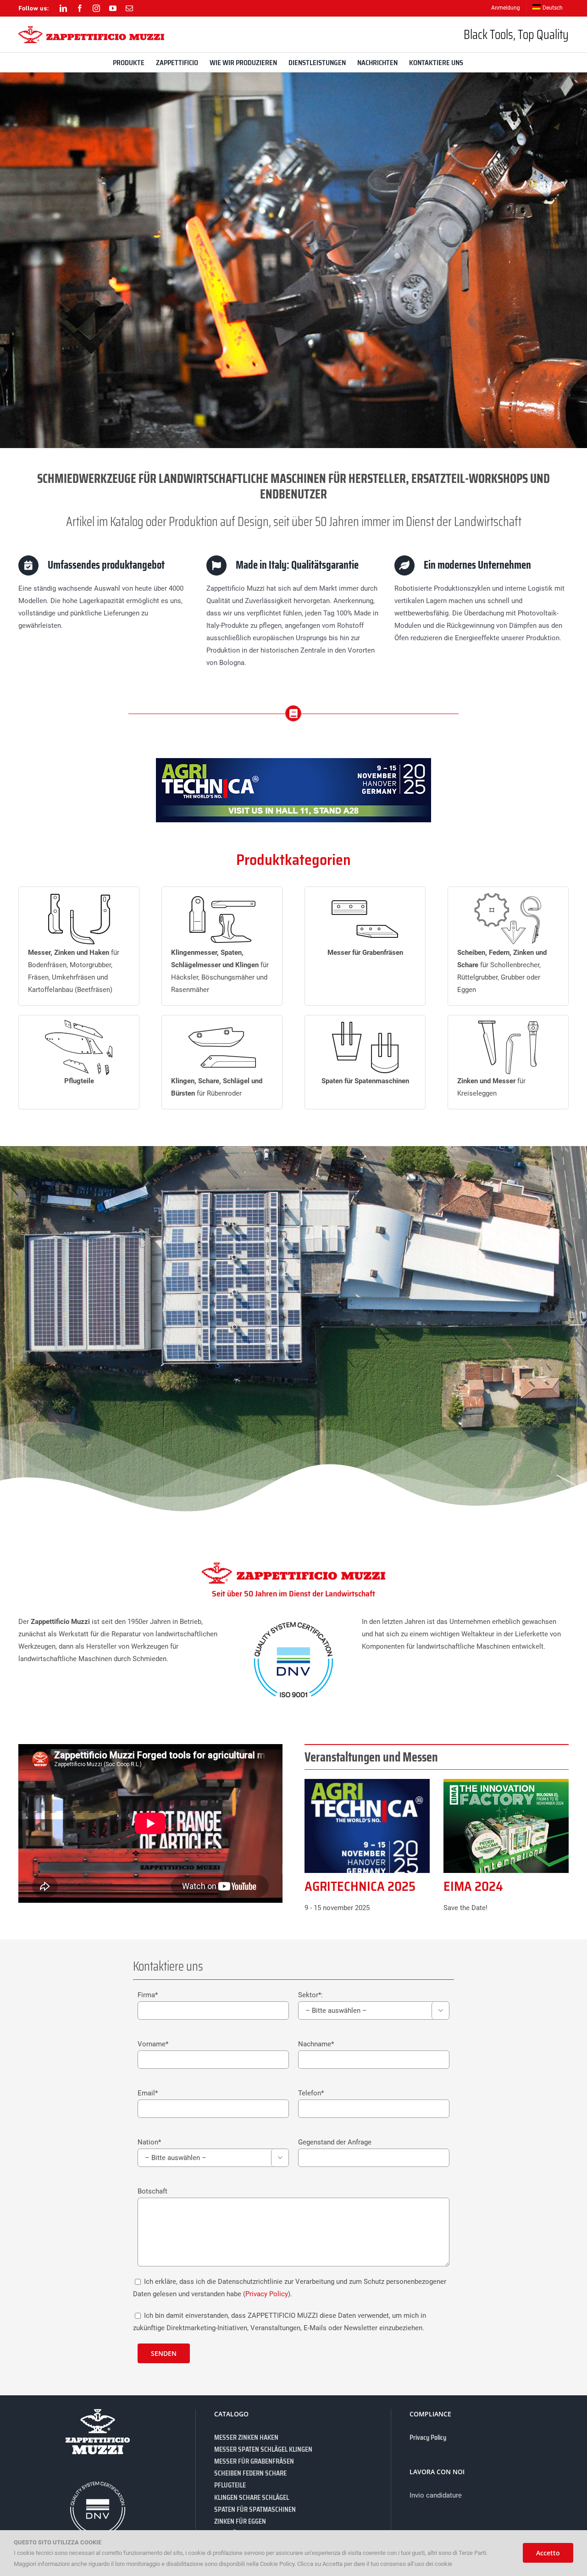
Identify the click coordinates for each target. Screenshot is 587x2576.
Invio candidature (436, 2495)
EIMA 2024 (473, 1886)
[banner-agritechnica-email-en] (293, 761)
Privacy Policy (267, 2294)
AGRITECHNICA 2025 (360, 1886)
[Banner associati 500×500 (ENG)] (506, 1782)
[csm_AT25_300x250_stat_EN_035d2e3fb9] (367, 1782)
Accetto (548, 2553)
